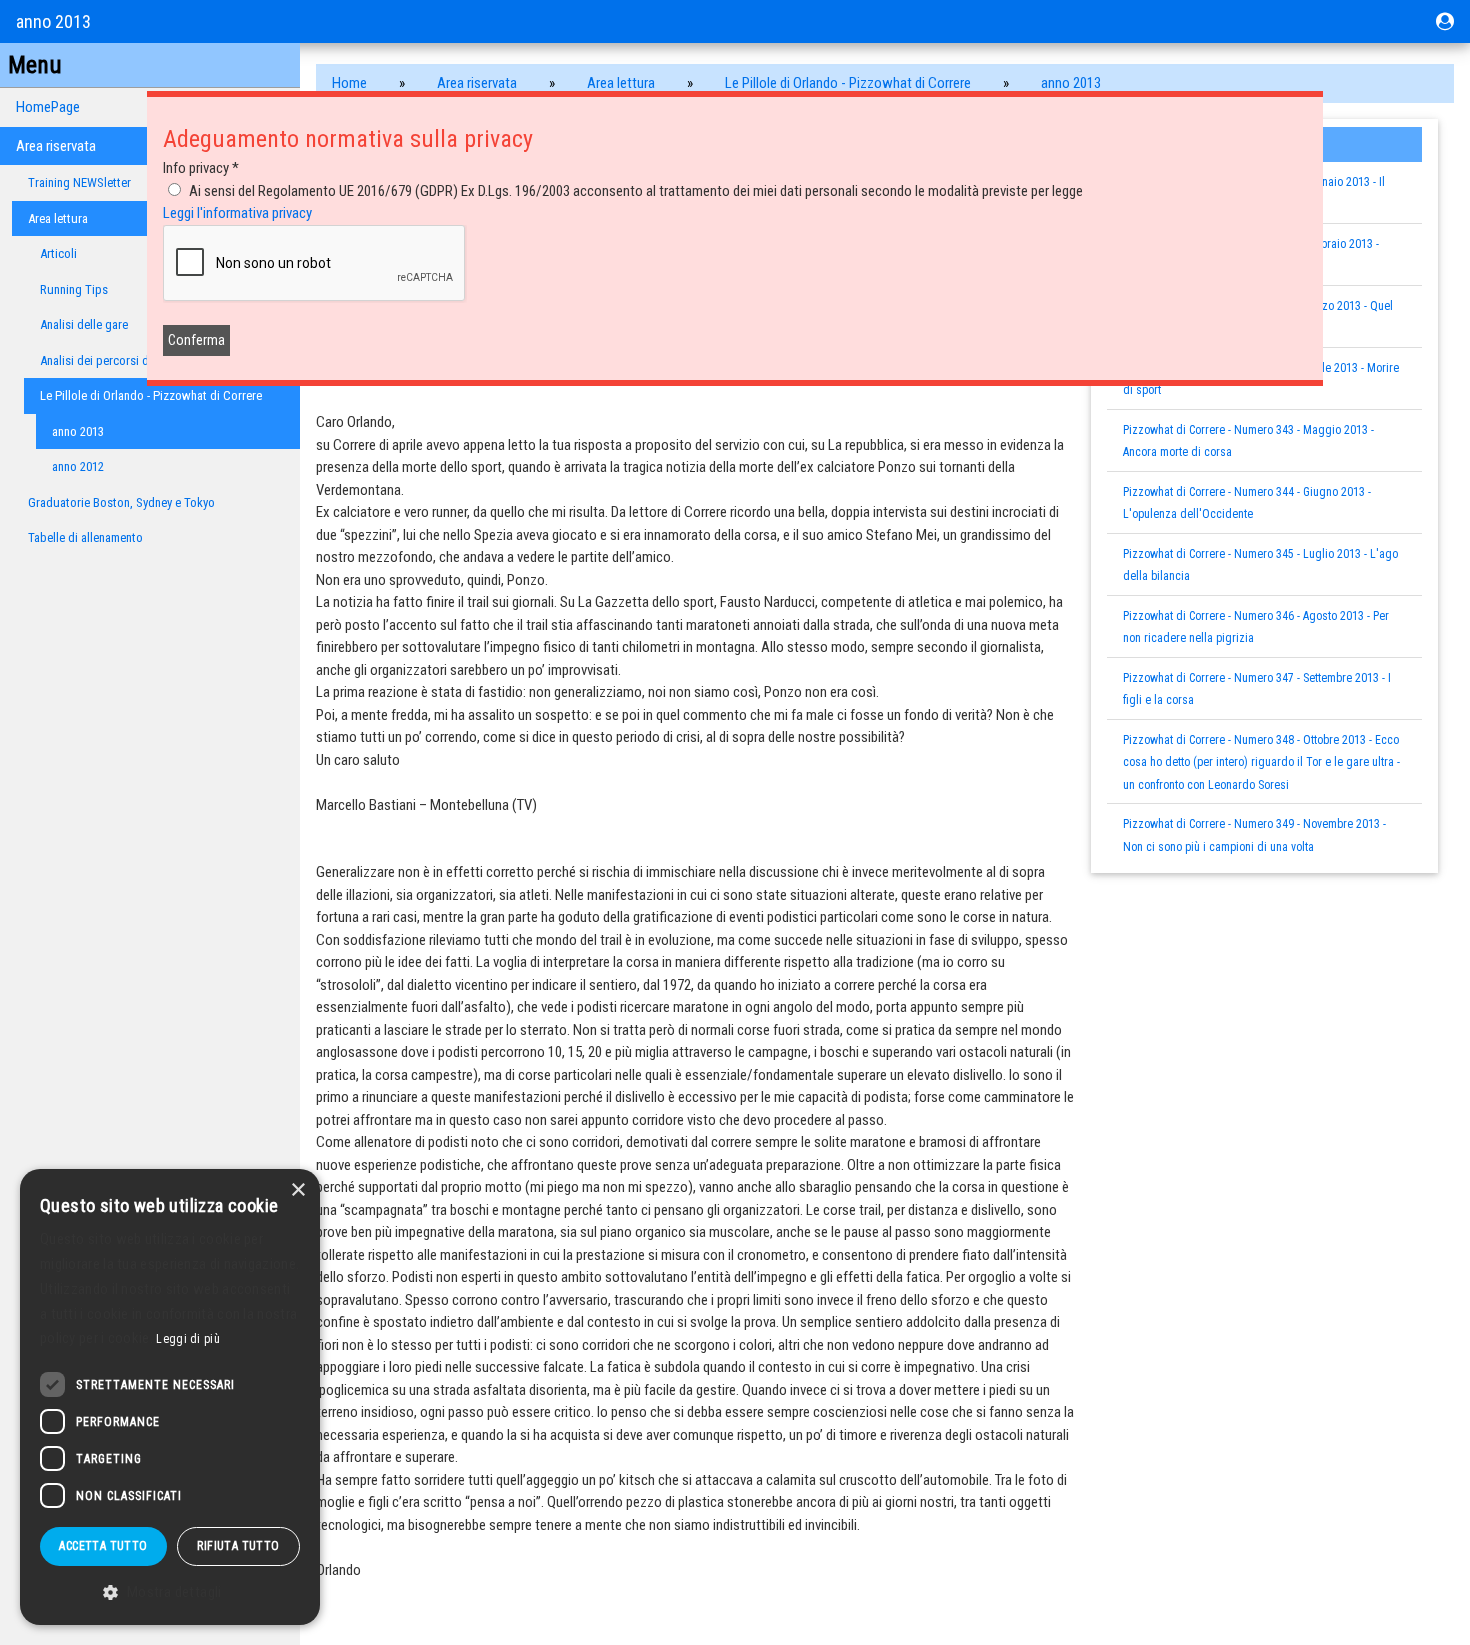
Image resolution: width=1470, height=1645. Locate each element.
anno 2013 (78, 431)
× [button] (297, 1190)
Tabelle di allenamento (85, 537)
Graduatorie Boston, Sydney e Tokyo (121, 502)
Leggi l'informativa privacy (237, 213)
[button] (170, 1592)
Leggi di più (188, 1339)
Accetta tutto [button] (103, 1546)
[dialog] (170, 1397)
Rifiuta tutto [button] (238, 1546)
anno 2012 (78, 466)
